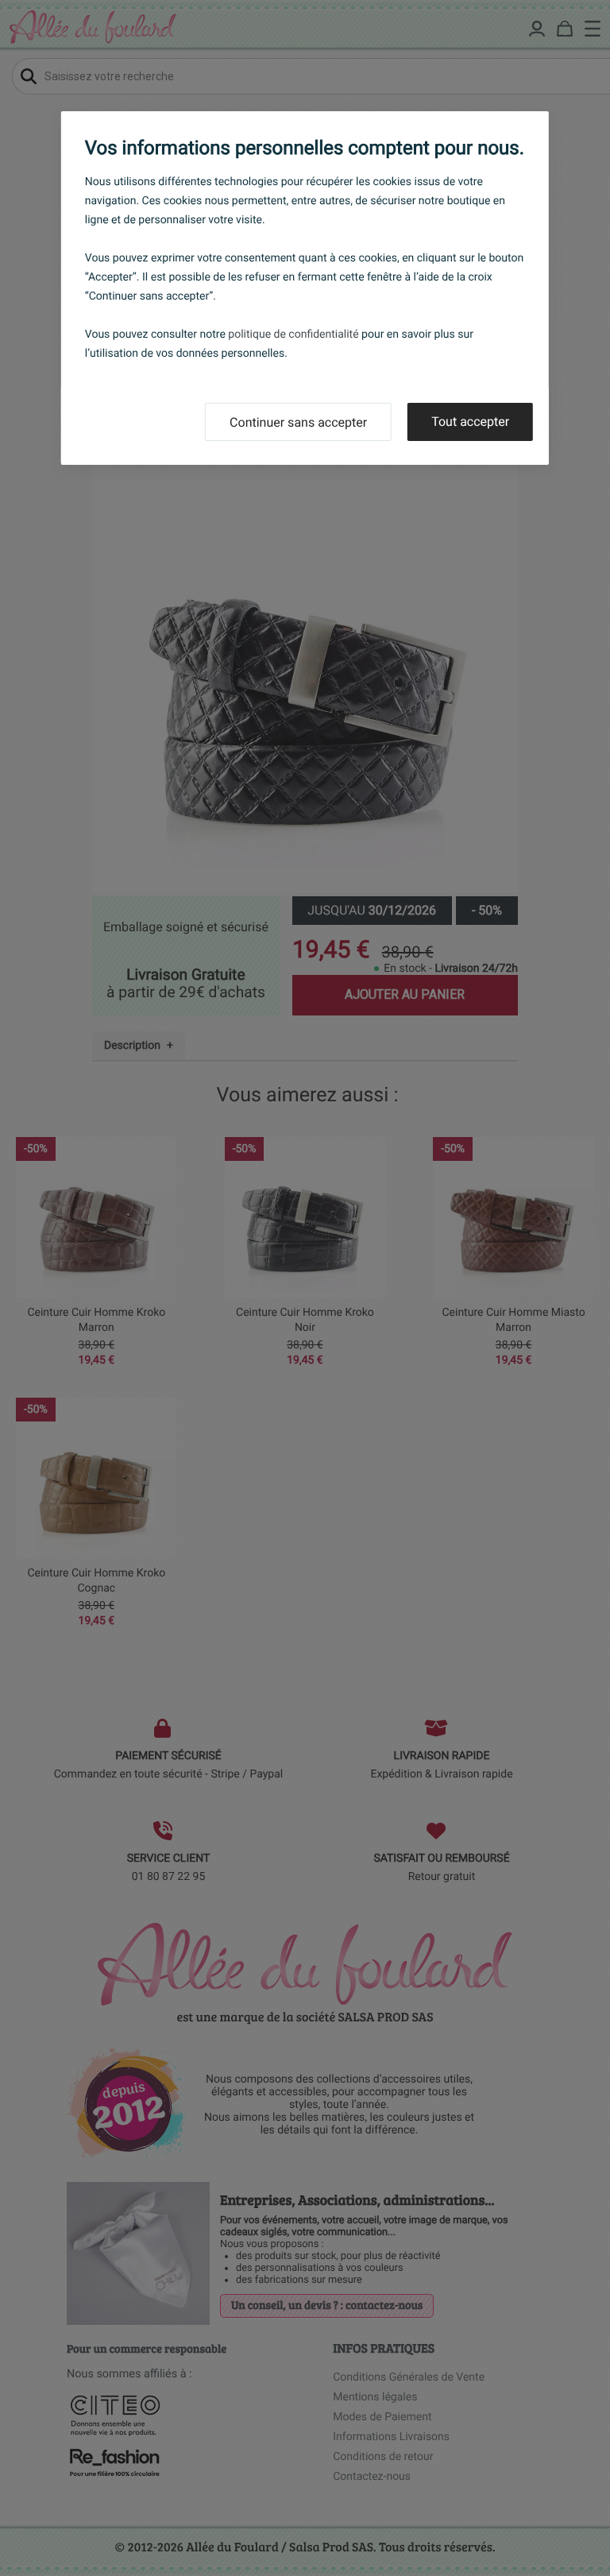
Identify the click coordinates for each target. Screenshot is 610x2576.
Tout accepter (470, 422)
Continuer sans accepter (298, 422)
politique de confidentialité (293, 335)
